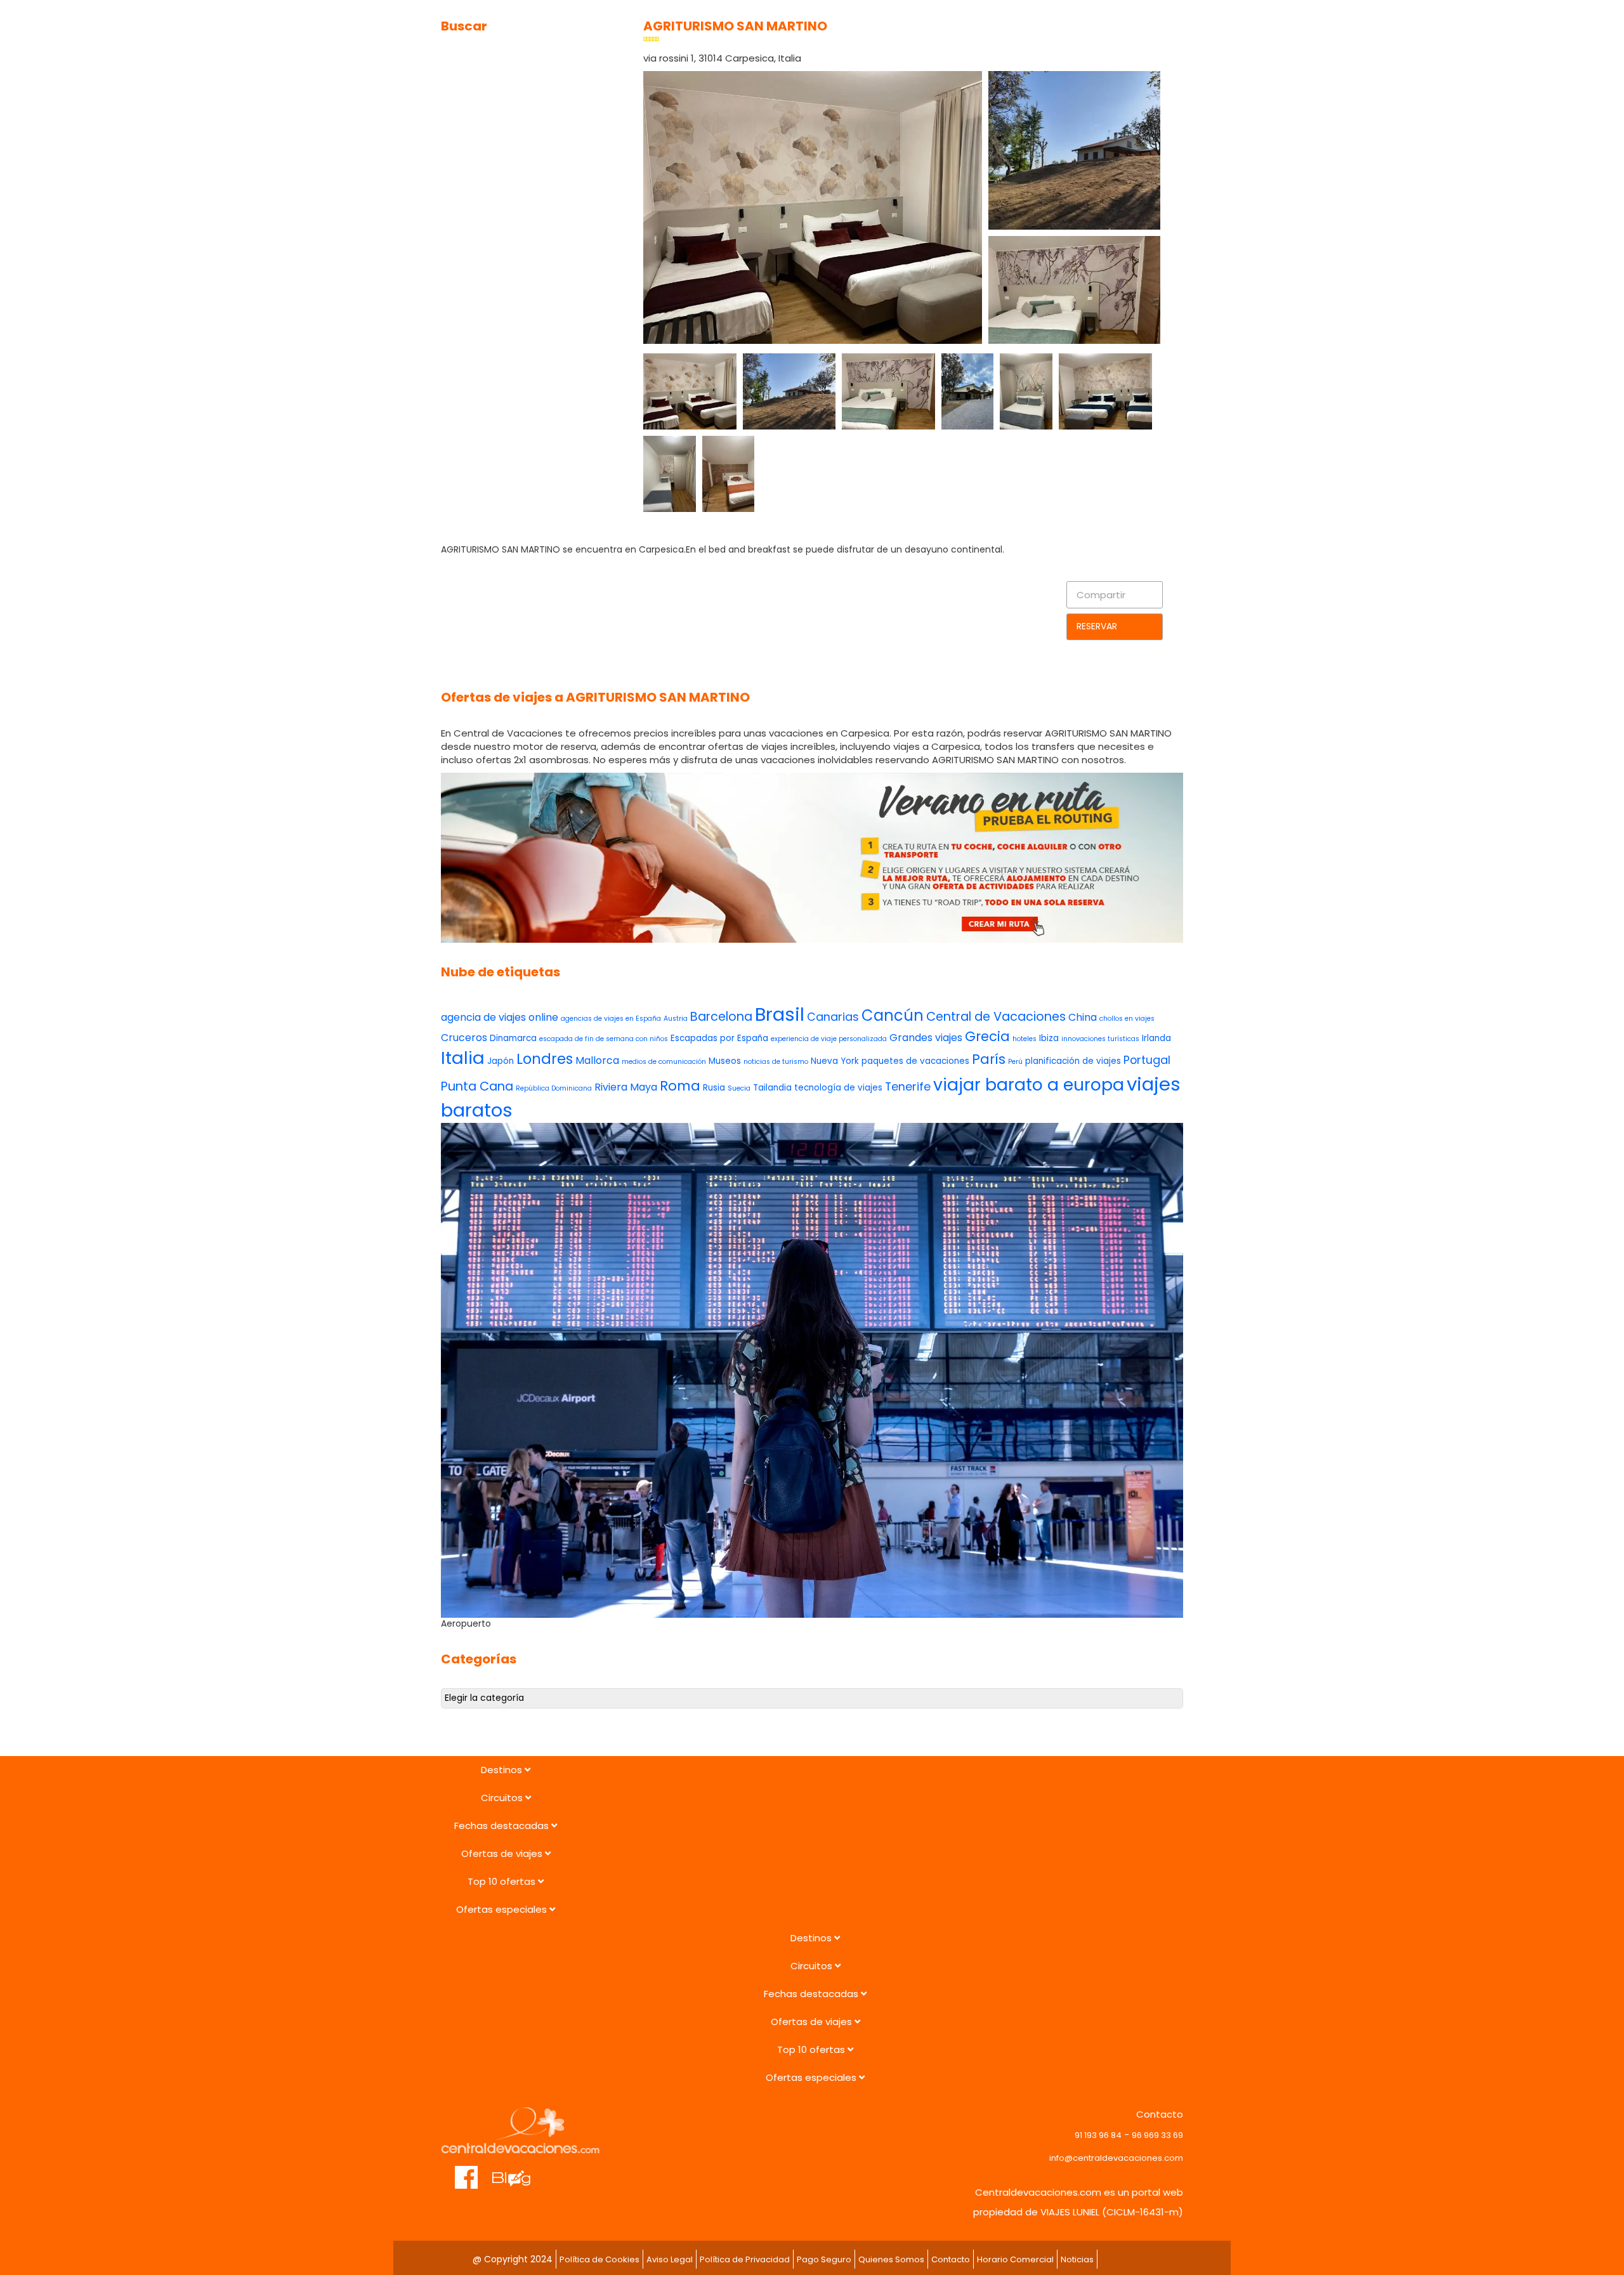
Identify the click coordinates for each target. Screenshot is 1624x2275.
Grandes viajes (926, 1038)
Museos (725, 1061)
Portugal (1147, 1060)
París (989, 1059)
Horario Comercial (1015, 2259)
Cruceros (464, 1038)
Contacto (951, 2259)
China (1083, 1017)
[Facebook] (467, 2171)
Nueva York (835, 1061)
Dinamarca (513, 1038)
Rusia (714, 1088)
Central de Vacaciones (996, 1017)
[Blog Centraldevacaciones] (518, 2171)
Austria (676, 1019)
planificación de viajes (1073, 1061)
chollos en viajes (1127, 1019)
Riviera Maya (626, 1087)
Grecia (987, 1036)
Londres (545, 1059)
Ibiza (1049, 1038)
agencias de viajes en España (611, 1019)
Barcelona (721, 1017)
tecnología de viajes (838, 1088)
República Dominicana (554, 1088)
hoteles (1025, 1039)
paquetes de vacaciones (915, 1061)
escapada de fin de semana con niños (604, 1039)
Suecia (739, 1088)
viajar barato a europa (1029, 1085)
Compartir (1101, 595)
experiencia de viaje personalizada (829, 1039)
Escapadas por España (719, 1038)
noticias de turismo (776, 1062)
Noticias (1077, 2259)
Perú (1015, 1062)
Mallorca (597, 1060)
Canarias (833, 1017)
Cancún (893, 1015)
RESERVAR (1097, 626)
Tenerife (908, 1086)
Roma (680, 1086)
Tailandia (772, 1088)
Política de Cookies (599, 2259)
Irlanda (1156, 1038)
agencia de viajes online (500, 1017)
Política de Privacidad (745, 2259)
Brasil (780, 1014)
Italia (463, 1058)
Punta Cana (477, 1086)
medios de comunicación (664, 1062)
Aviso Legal (670, 2259)
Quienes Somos (891, 2259)
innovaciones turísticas (1100, 1039)
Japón (501, 1061)
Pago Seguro (824, 2259)
